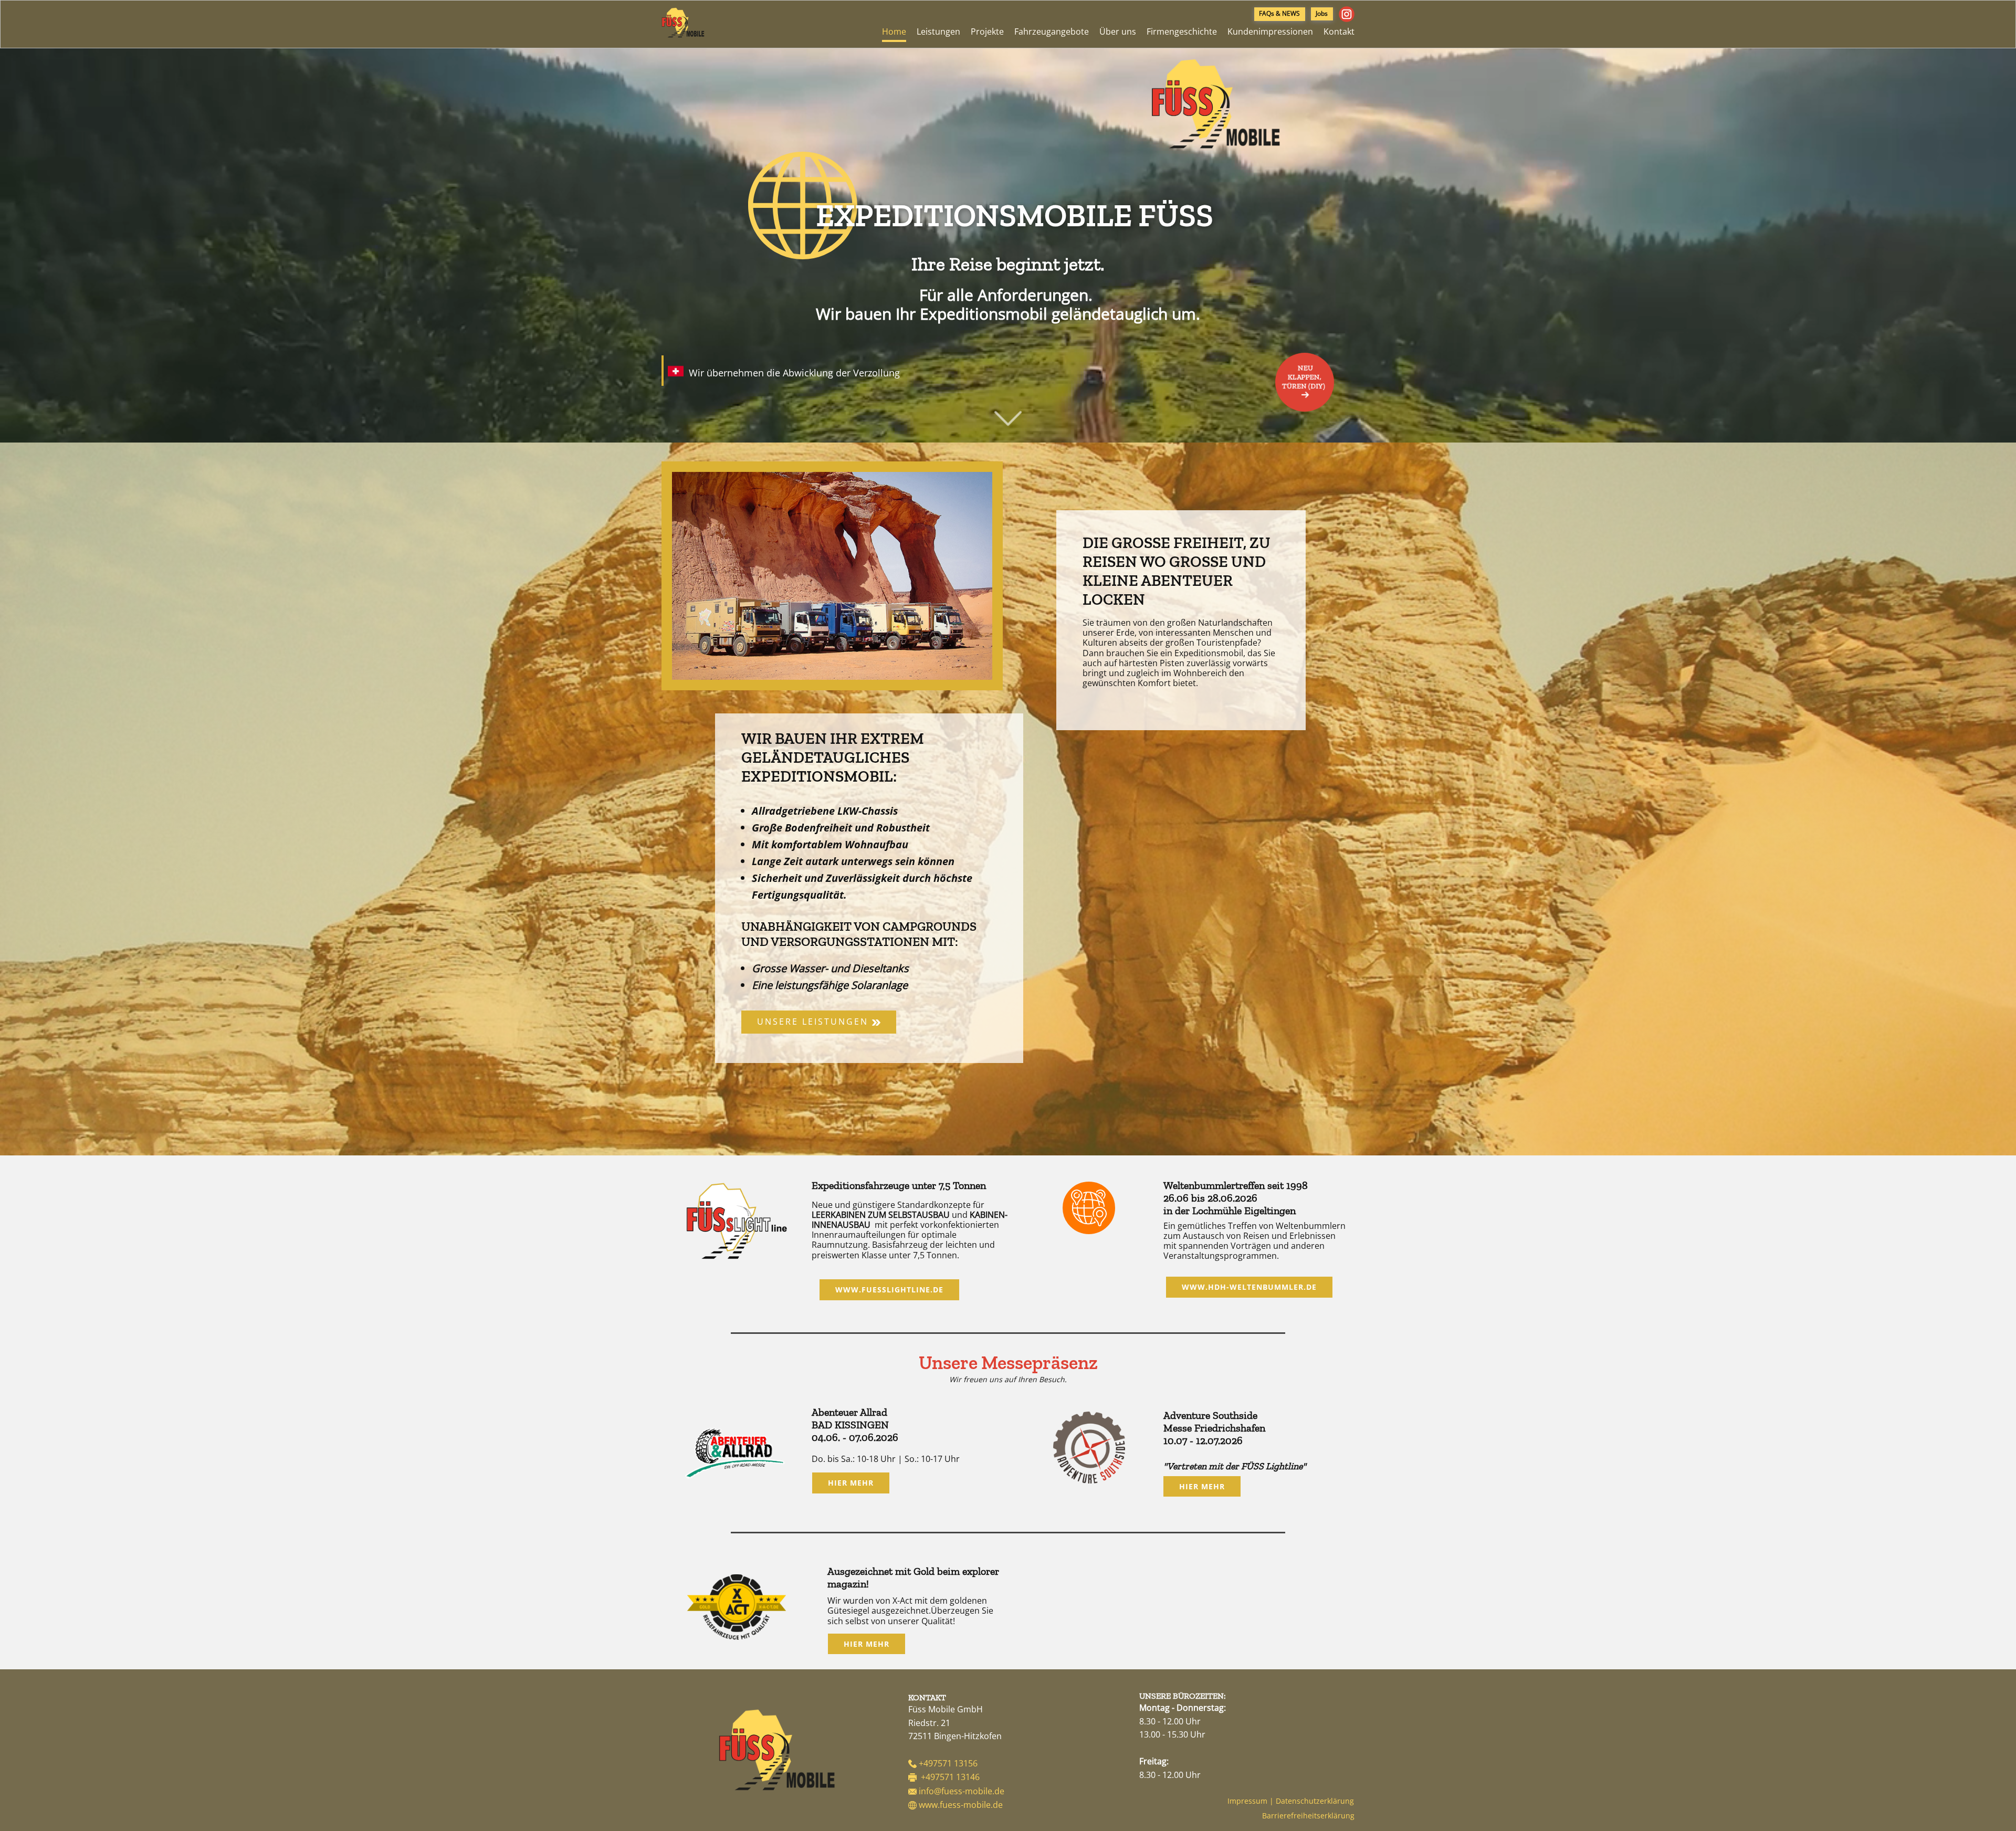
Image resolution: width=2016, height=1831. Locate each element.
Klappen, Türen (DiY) (1305, 377)
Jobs (1322, 13)
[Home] (777, 1750)
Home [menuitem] (894, 31)
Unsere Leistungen (815, 1021)
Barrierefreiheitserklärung (1308, 1816)
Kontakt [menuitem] (1339, 31)
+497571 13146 (950, 1777)
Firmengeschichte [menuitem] (1182, 31)
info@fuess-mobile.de (962, 1791)
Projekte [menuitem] (987, 31)
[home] (683, 23)
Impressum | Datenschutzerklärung (1291, 1801)
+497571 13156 (948, 1763)
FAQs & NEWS (1279, 13)
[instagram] (1347, 14)
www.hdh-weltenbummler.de (1249, 1287)
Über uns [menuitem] (1118, 31)
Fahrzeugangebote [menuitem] (1052, 31)
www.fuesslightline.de (889, 1290)
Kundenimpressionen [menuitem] (1270, 31)
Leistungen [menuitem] (938, 31)
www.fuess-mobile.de (961, 1805)
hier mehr (851, 1483)
